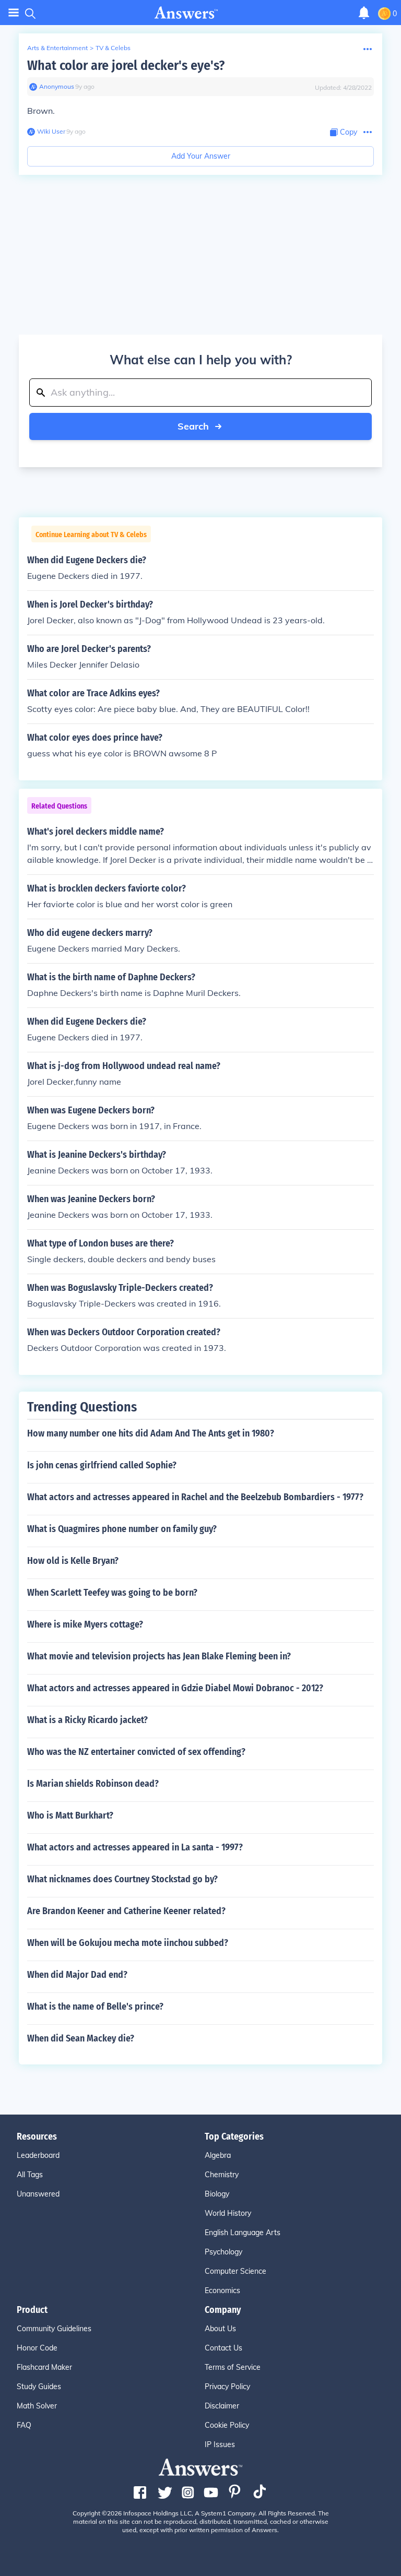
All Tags (30, 2175)
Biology (217, 2194)
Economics (222, 2290)
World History (228, 2213)
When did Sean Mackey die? (81, 2038)
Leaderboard (38, 2155)
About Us (220, 2329)
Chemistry (222, 2175)
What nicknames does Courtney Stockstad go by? (122, 1879)
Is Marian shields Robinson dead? (93, 1784)
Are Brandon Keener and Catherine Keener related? (126, 1911)
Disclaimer (222, 2406)
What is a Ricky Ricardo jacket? (87, 1720)
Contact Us (223, 2348)
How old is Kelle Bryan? (73, 1561)
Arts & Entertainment (57, 48)
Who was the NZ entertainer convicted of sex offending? (136, 1752)
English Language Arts (243, 2233)
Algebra (218, 2155)
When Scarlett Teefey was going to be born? (112, 1593)
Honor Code (37, 2348)
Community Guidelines (54, 2329)
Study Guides (39, 2387)
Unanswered (38, 2194)
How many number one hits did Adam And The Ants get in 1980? (151, 1433)
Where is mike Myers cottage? (85, 1624)
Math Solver (37, 2406)
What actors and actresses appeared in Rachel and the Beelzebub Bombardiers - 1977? (195, 1497)
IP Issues (220, 2444)
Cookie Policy (227, 2425)
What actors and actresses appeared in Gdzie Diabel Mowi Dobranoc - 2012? (175, 1688)
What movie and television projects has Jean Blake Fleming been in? (159, 1656)
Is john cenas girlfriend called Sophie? (102, 1465)
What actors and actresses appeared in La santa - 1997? (135, 1847)
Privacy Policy (227, 2387)
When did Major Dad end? (77, 1975)
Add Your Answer (201, 156)
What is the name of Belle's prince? (95, 2007)
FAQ (24, 2425)
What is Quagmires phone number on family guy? (122, 1529)
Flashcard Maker (44, 2367)
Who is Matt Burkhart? (70, 1815)
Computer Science (235, 2271)
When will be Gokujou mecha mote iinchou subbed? (128, 1943)
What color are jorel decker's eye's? (126, 66)
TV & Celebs (113, 48)
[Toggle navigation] (14, 13)
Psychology (223, 2252)
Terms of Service (233, 2367)
